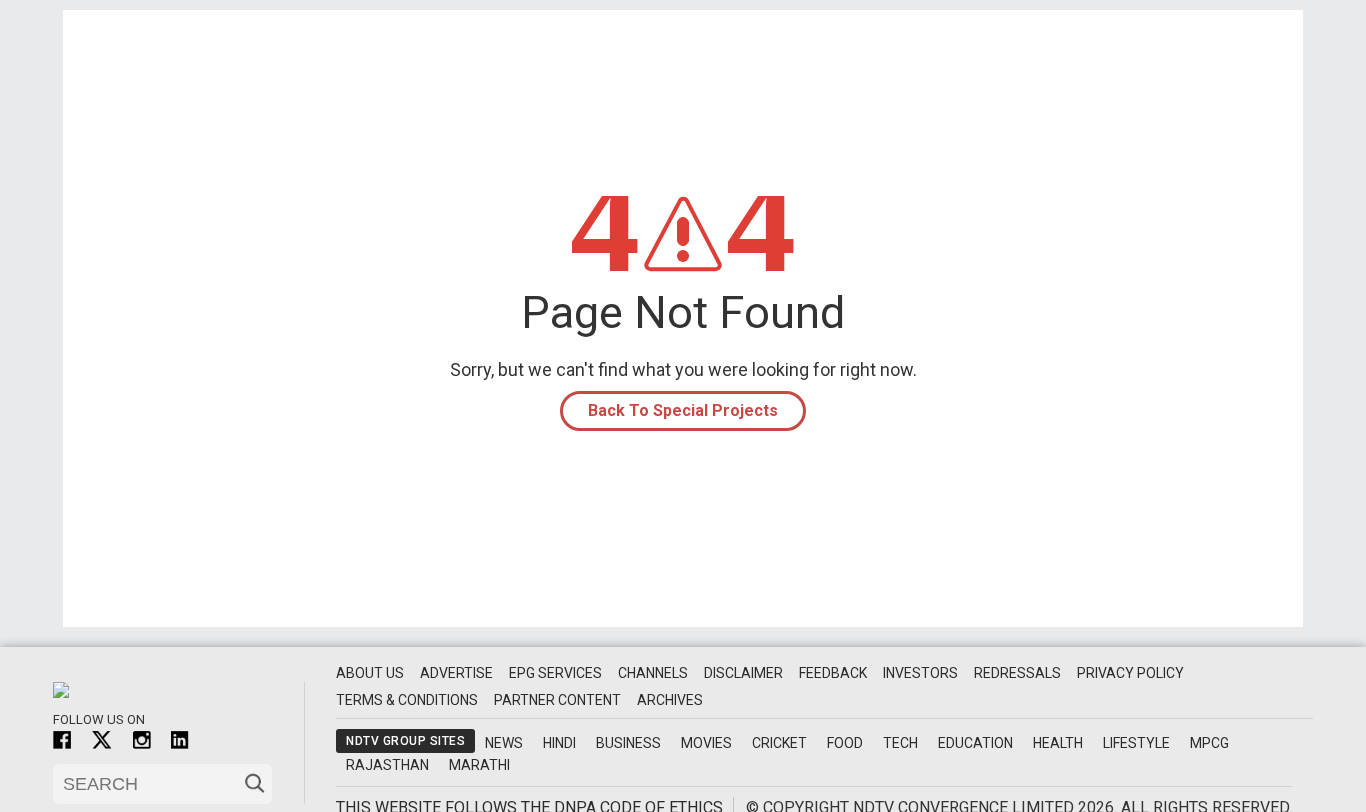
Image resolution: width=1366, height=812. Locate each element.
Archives (670, 700)
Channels (653, 673)
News (504, 743)
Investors (920, 673)
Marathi (479, 765)
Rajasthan (387, 765)
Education (975, 743)
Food (845, 743)
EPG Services (555, 673)
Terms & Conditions (407, 700)
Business (628, 743)
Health (1058, 743)
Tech (900, 743)
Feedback (833, 673)
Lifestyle (1136, 743)
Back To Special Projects (683, 410)
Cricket (779, 743)
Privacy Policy (1130, 673)
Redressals (1017, 673)
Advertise (456, 673)
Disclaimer (743, 673)
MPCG (1209, 743)
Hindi (559, 743)
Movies (706, 743)
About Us (370, 673)
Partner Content (557, 700)
